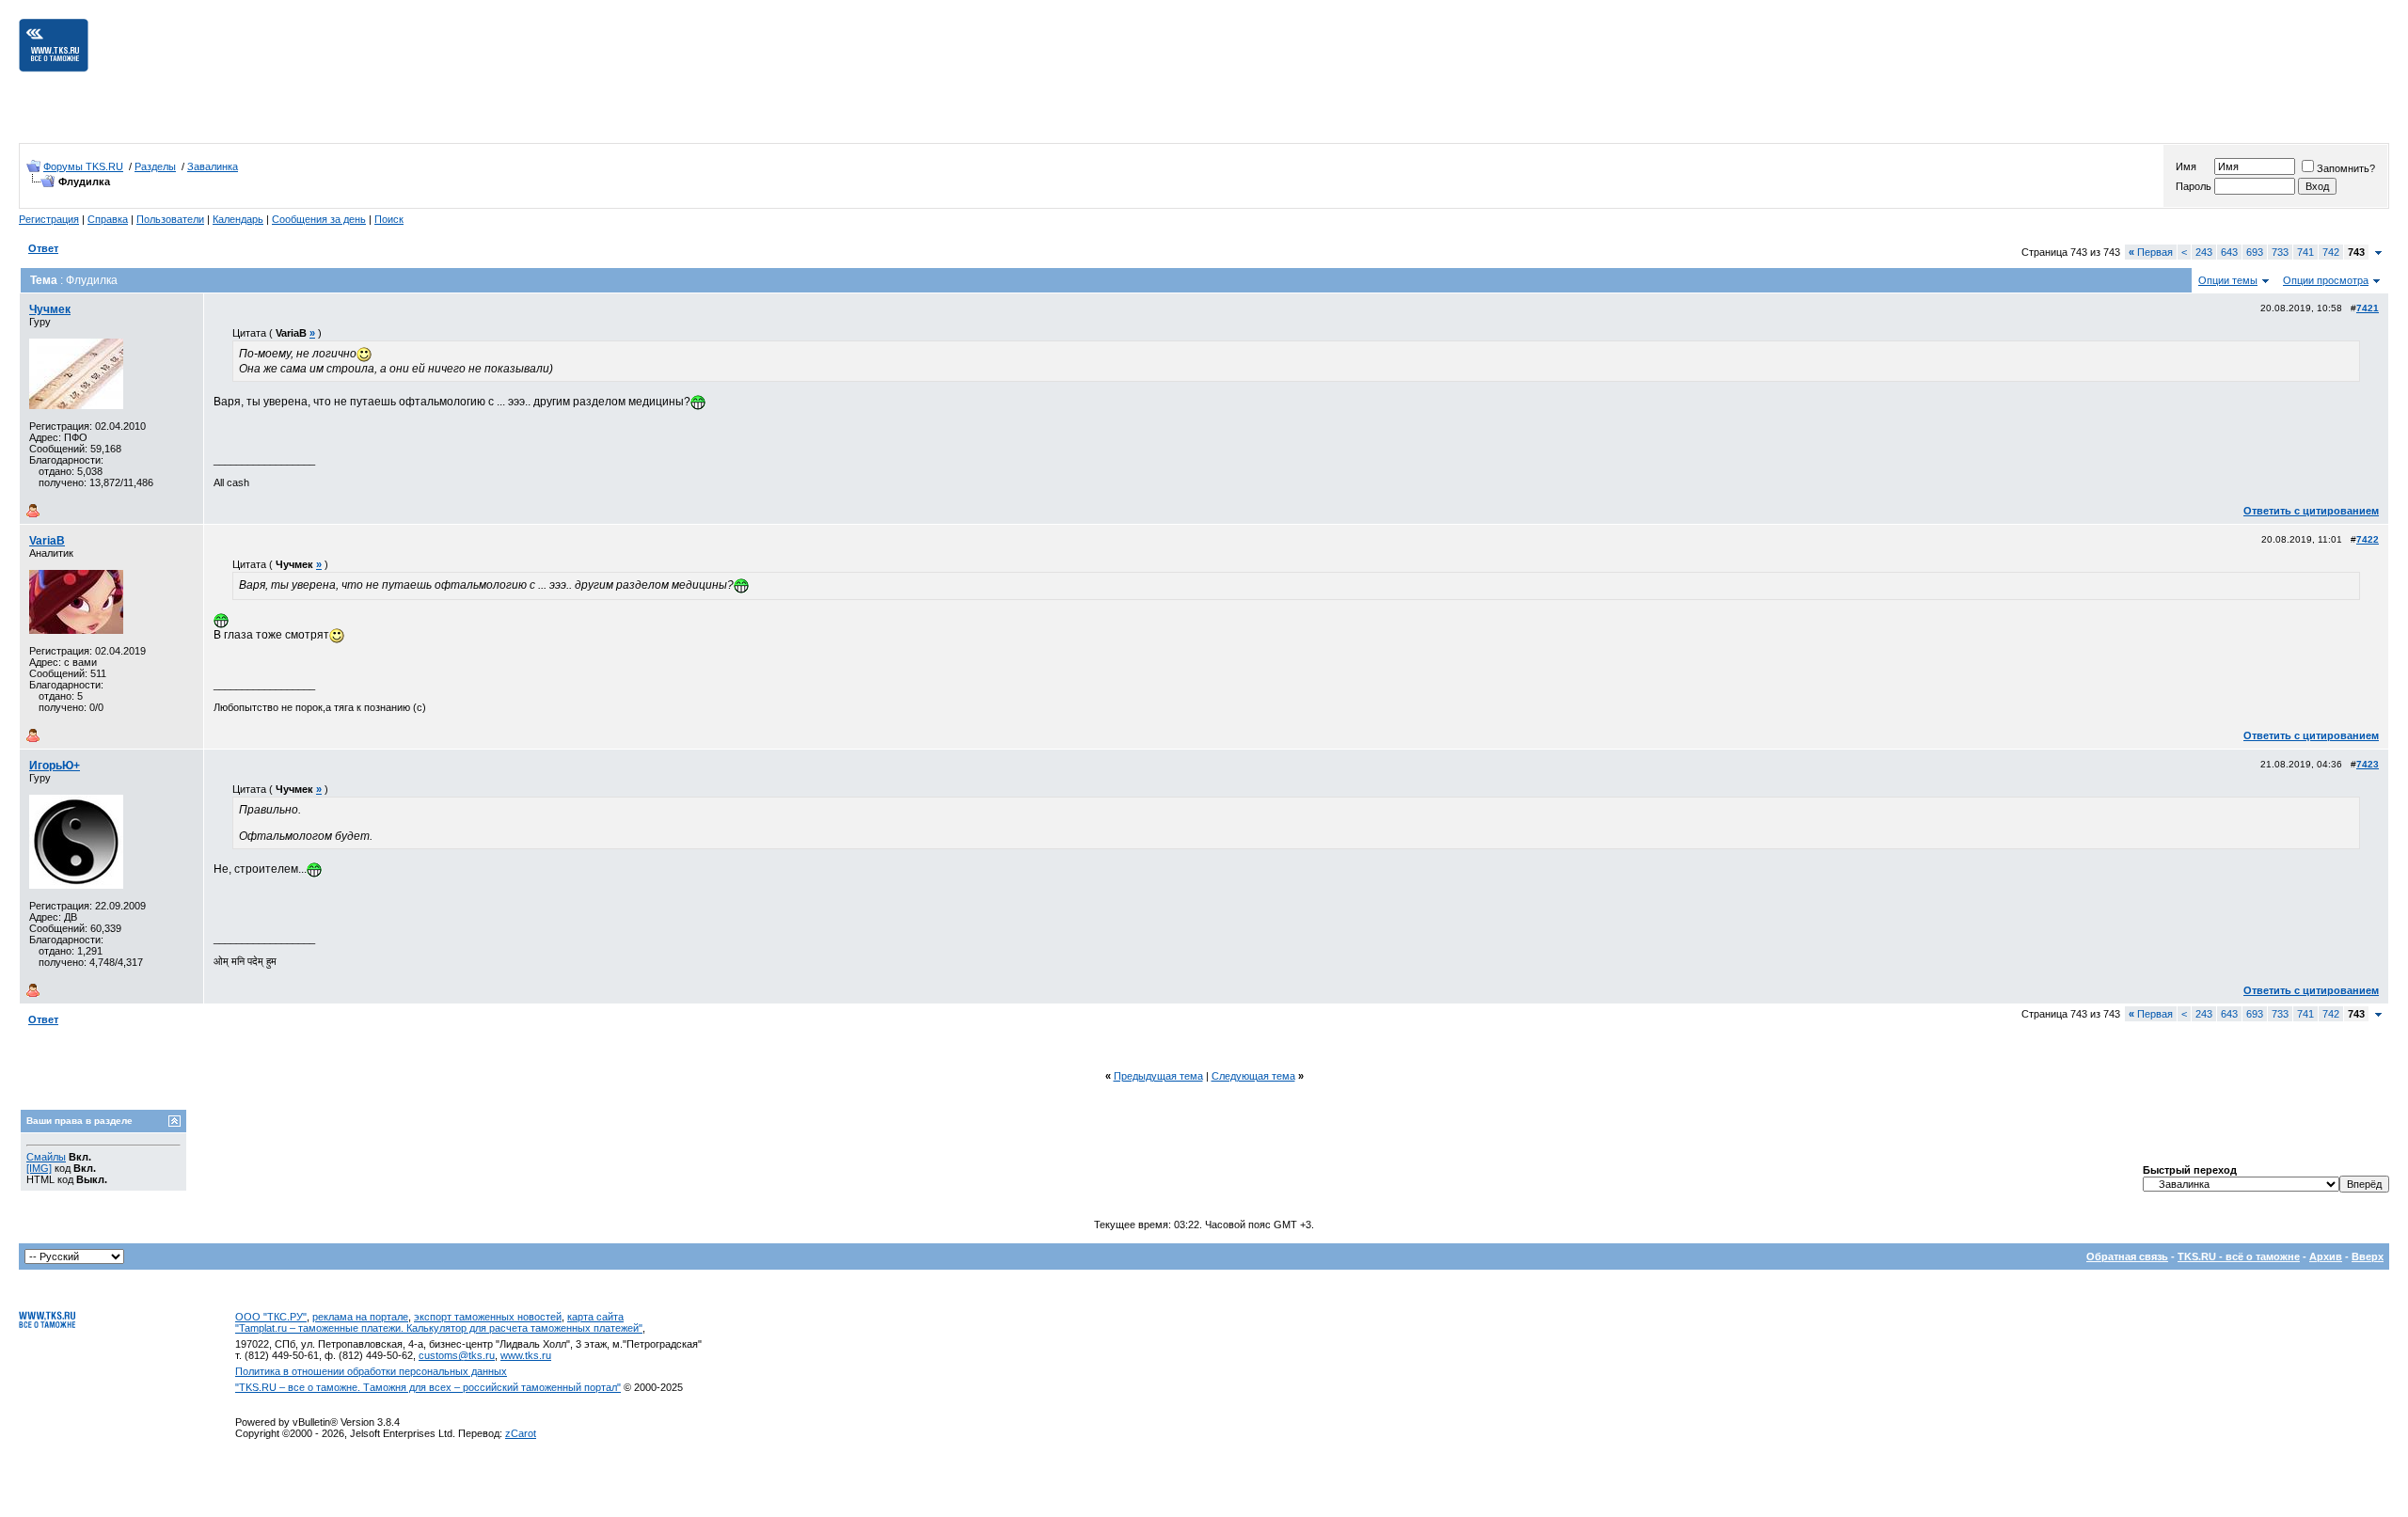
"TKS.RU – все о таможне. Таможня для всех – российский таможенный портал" (428, 1387)
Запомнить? (2346, 168)
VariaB (47, 541)
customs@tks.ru (457, 1355)
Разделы (155, 166)
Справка (108, 219)
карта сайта (595, 1317)
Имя (2186, 166)
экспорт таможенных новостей (488, 1317)
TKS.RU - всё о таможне (2239, 1256)
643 (2229, 252)
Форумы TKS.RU (83, 166)
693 (2255, 252)
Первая (2151, 252)
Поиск (389, 219)
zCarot (521, 1433)
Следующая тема (1253, 1076)
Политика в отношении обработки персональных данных (371, 1371)
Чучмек (50, 309)
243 (2204, 252)
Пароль (2194, 186)
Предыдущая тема (1158, 1076)
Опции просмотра (2326, 280)
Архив (2326, 1256)
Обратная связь (2127, 1256)
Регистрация (49, 219)
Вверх (2368, 1256)
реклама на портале (360, 1317)
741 (2305, 252)
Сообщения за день (319, 219)
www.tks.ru (526, 1355)
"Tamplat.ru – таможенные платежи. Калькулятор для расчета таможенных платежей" (439, 1328)
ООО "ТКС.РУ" (271, 1317)
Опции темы (2228, 280)
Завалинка (213, 166)
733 (2280, 252)
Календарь (238, 219)
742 (2331, 252)
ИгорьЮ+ (55, 766)
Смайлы (46, 1157)
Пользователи (170, 219)
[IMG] (39, 1168)
